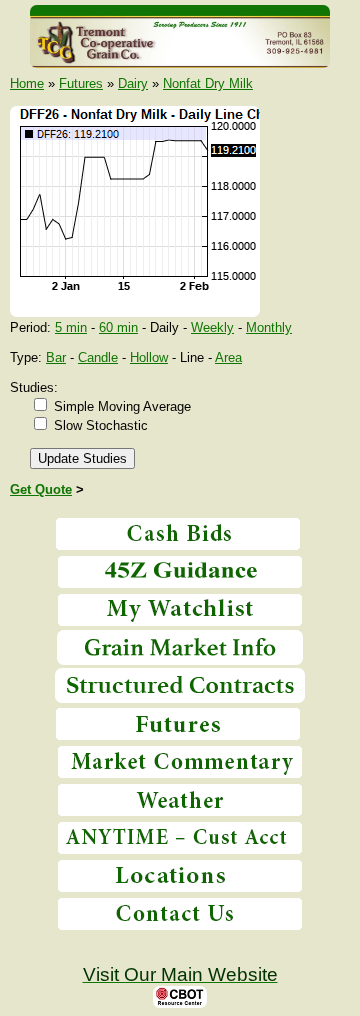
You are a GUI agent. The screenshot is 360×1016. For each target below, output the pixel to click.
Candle (98, 357)
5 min (71, 327)
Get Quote (41, 489)
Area (228, 357)
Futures (81, 83)
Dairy (133, 83)
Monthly (269, 327)
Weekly (212, 327)
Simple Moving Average (122, 406)
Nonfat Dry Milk (208, 83)
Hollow (149, 357)
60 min (118, 327)
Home (27, 83)
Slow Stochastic (101, 425)
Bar (56, 357)
